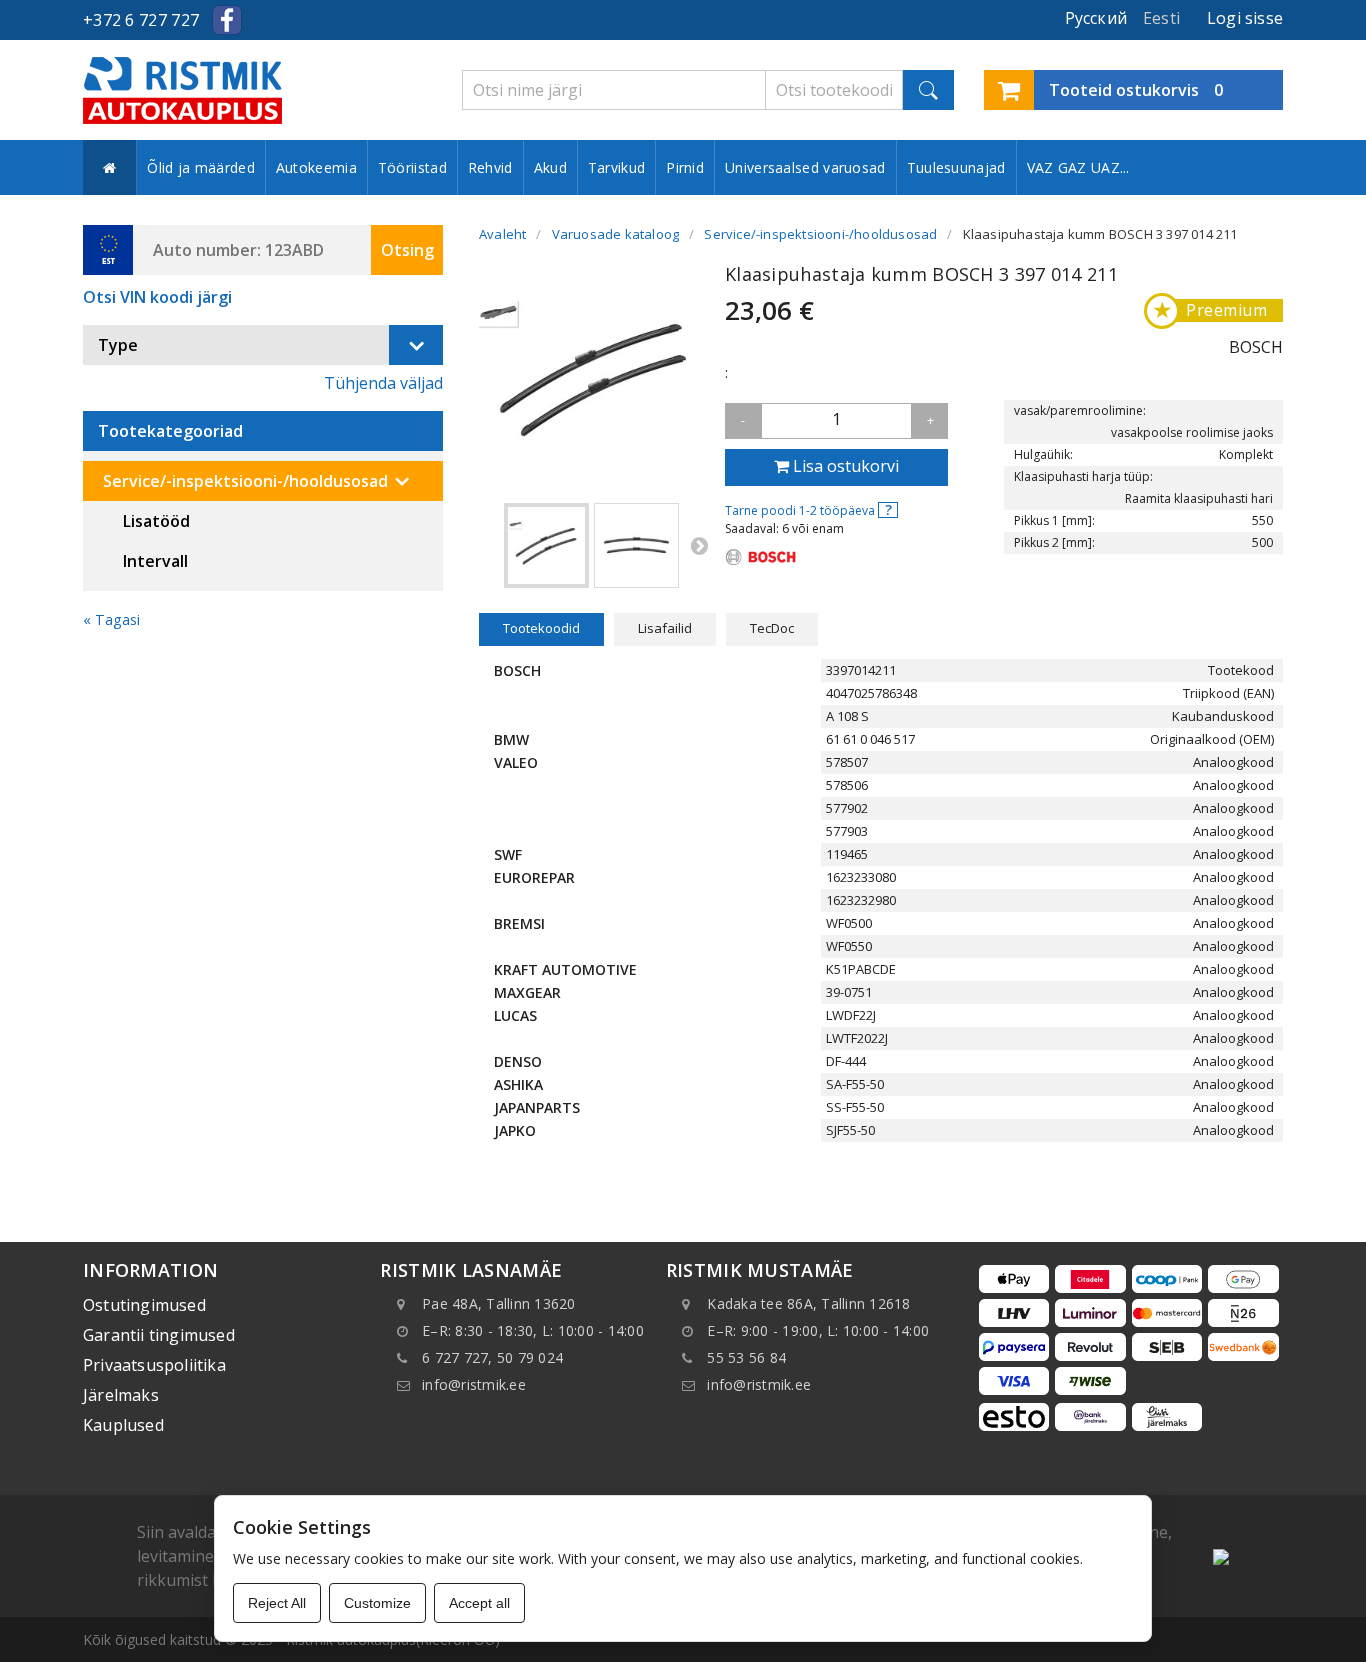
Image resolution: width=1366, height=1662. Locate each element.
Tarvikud (616, 167)
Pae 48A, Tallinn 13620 (499, 1303)
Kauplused (123, 1425)
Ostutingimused (144, 1305)
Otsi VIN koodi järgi (157, 297)
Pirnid (685, 167)
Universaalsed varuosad (805, 167)
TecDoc (772, 628)
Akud (550, 167)
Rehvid (490, 167)
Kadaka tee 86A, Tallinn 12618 (808, 1303)
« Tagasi (111, 619)
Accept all (479, 1603)
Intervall (155, 561)
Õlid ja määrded (201, 167)
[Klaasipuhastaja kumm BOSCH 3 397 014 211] (546, 545)
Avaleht (502, 234)
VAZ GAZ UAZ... (1078, 167)
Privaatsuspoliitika (154, 1365)
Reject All (277, 1603)
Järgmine (699, 545)
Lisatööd (156, 521)
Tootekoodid (541, 628)
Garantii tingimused (159, 1335)
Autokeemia (316, 167)
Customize (377, 1603)
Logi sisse (1245, 18)
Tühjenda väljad (383, 383)
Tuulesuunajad (956, 167)
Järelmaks (121, 1395)
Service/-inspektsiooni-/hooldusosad (245, 481)
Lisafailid (665, 628)
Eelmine (489, 545)
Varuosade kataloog (616, 234)
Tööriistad (412, 167)
